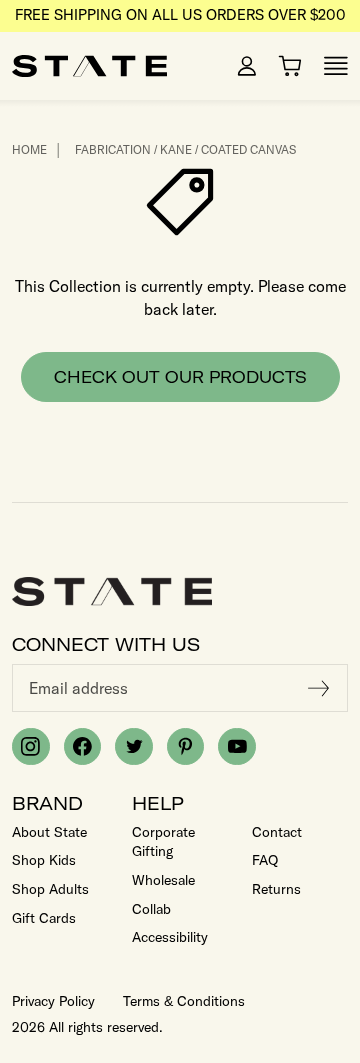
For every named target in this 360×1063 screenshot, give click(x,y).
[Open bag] (290, 66)
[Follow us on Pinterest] (186, 747)
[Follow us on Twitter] (134, 747)
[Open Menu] (336, 66)
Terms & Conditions (184, 1001)
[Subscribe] (319, 688)
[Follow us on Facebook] (83, 747)
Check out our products (180, 377)
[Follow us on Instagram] (31, 747)
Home (29, 149)
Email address (78, 688)
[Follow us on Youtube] (237, 747)
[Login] (247, 66)
